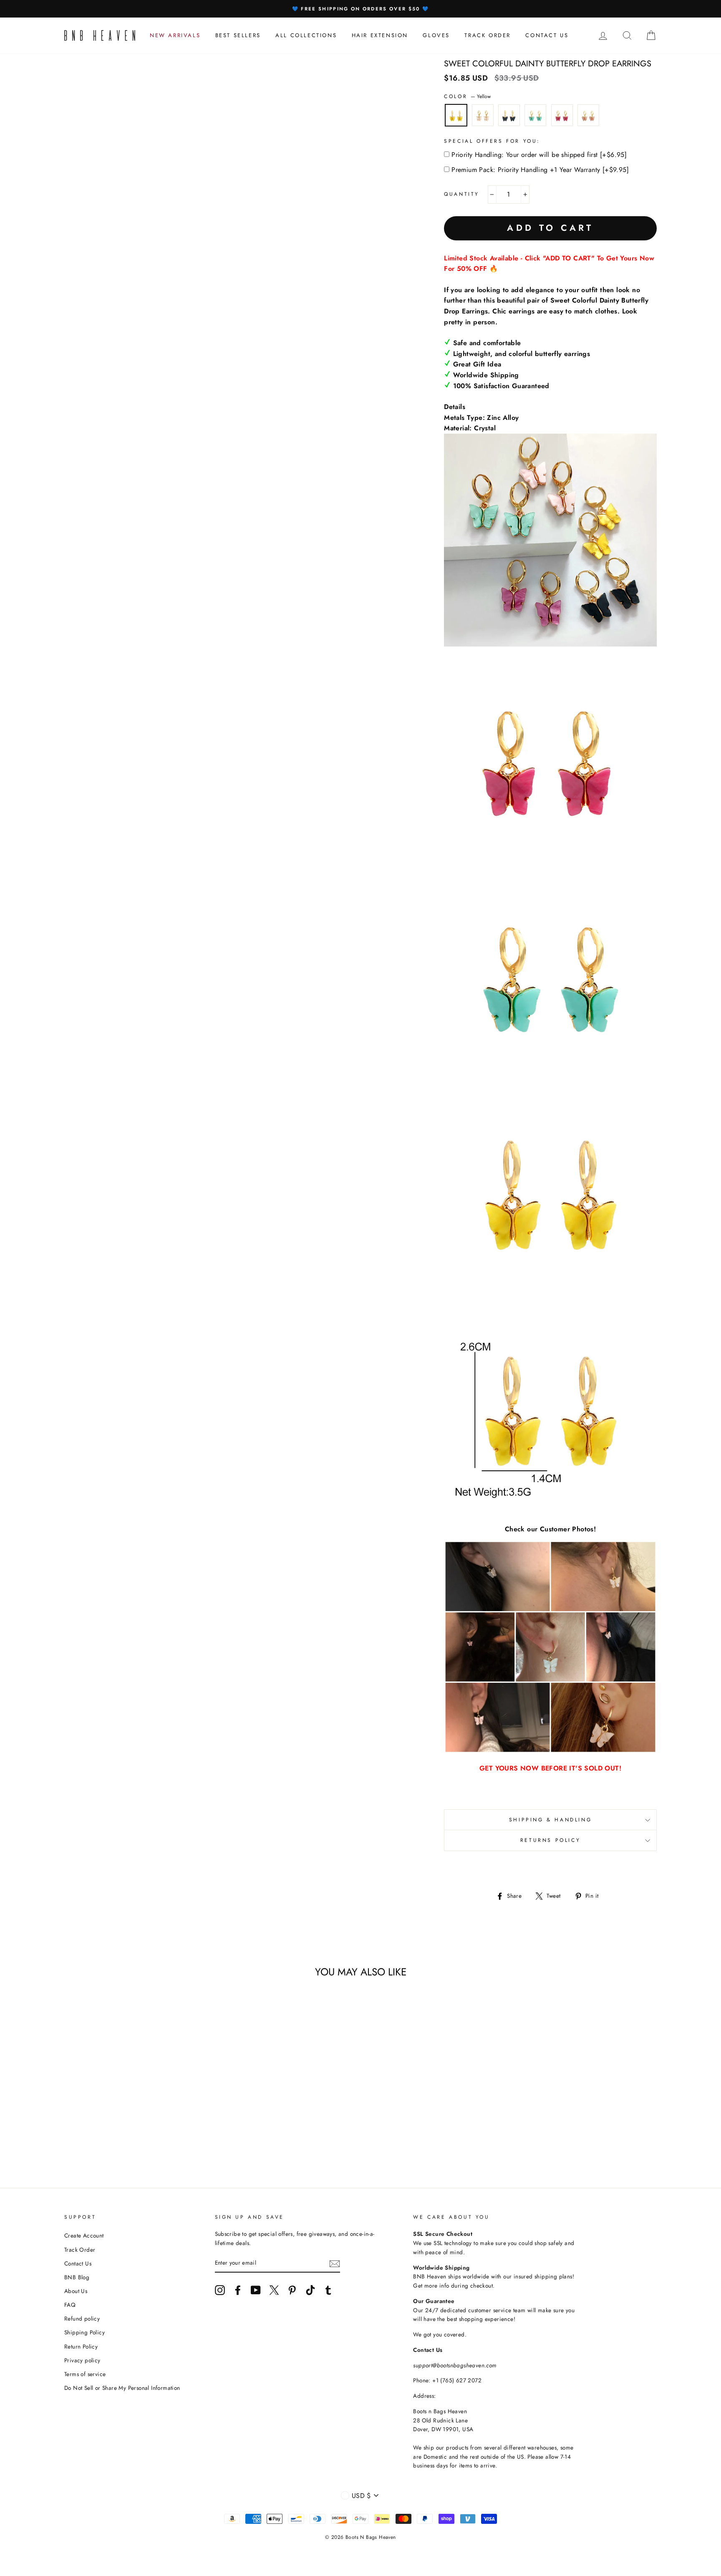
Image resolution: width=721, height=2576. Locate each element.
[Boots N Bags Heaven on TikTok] (310, 2290)
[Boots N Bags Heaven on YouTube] (256, 2290)
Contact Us (78, 2263)
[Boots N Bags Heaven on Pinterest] (292, 2290)
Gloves (436, 35)
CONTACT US (547, 35)
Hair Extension (380, 35)
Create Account (84, 2235)
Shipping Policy (84, 2332)
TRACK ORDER (488, 35)
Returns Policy (550, 1840)
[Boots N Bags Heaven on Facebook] (238, 2290)
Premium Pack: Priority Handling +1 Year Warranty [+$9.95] (540, 170)
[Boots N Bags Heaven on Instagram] (220, 2290)
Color (467, 96)
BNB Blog (77, 2277)
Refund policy (82, 2318)
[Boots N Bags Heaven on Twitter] (274, 2290)
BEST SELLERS (238, 35)
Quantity (462, 194)
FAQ (70, 2305)
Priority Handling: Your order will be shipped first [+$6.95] (539, 155)
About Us (76, 2291)
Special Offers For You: (492, 141)
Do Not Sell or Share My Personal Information (122, 2388)
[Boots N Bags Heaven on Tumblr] (328, 2290)
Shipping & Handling (550, 1820)
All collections (306, 35)
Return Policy (81, 2346)
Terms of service (85, 2374)
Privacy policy (82, 2360)
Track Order (80, 2250)
